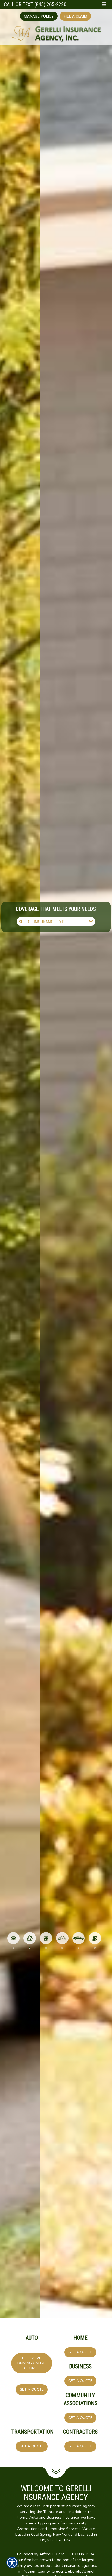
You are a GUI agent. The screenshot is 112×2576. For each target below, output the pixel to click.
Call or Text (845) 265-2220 (35, 5)
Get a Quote (32, 2389)
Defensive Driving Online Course (32, 2363)
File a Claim (75, 16)
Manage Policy (39, 16)
